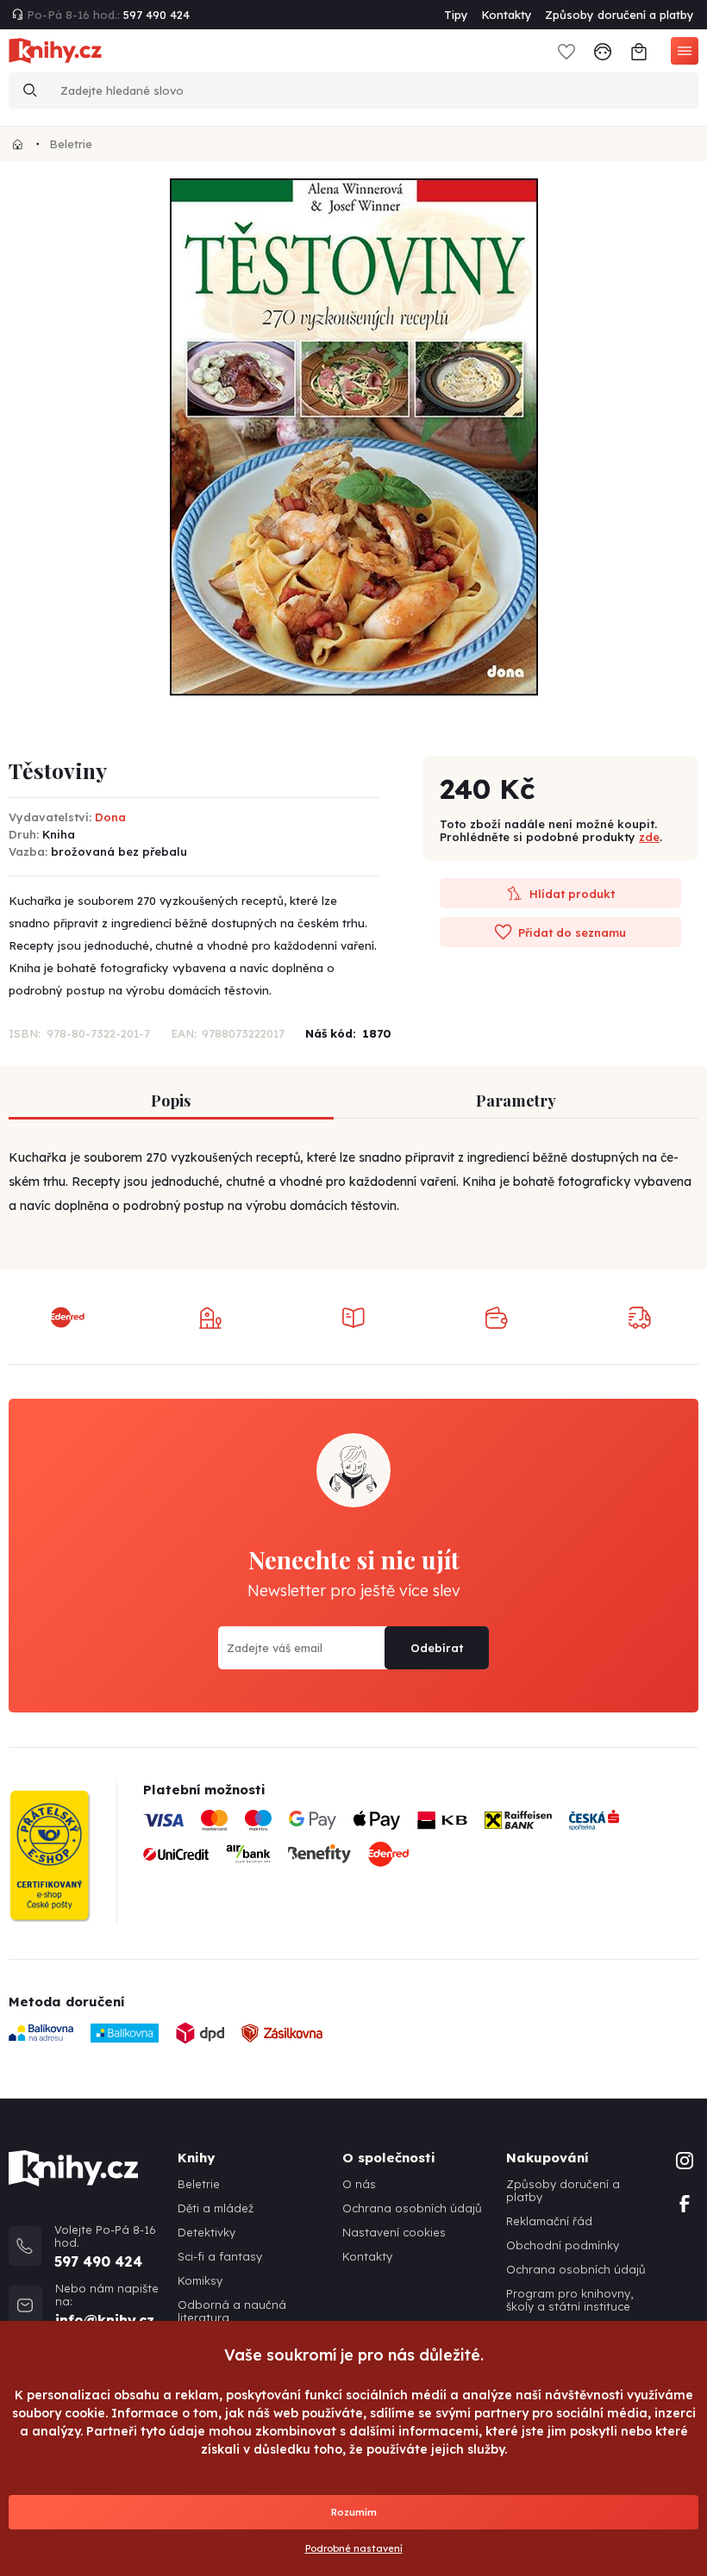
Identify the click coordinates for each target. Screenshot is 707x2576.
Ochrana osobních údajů (412, 2208)
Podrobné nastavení (354, 2548)
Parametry (516, 1101)
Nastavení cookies (394, 2233)
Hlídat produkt (570, 894)
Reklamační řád (549, 2221)
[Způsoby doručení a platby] (421, 1844)
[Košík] (639, 50)
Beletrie (71, 144)
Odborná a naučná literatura (232, 2311)
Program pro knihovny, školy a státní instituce (569, 2300)
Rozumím (354, 2512)
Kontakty (507, 15)
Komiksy (200, 2281)
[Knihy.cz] (18, 144)
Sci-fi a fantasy (220, 2257)
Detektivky (206, 2233)
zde (649, 837)
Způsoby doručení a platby (619, 15)
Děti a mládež (216, 2208)
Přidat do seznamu (570, 932)
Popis (171, 1101)
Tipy (456, 15)
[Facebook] (685, 2202)
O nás (359, 2184)
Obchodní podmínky (563, 2245)
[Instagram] (685, 2159)
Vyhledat (30, 90)
